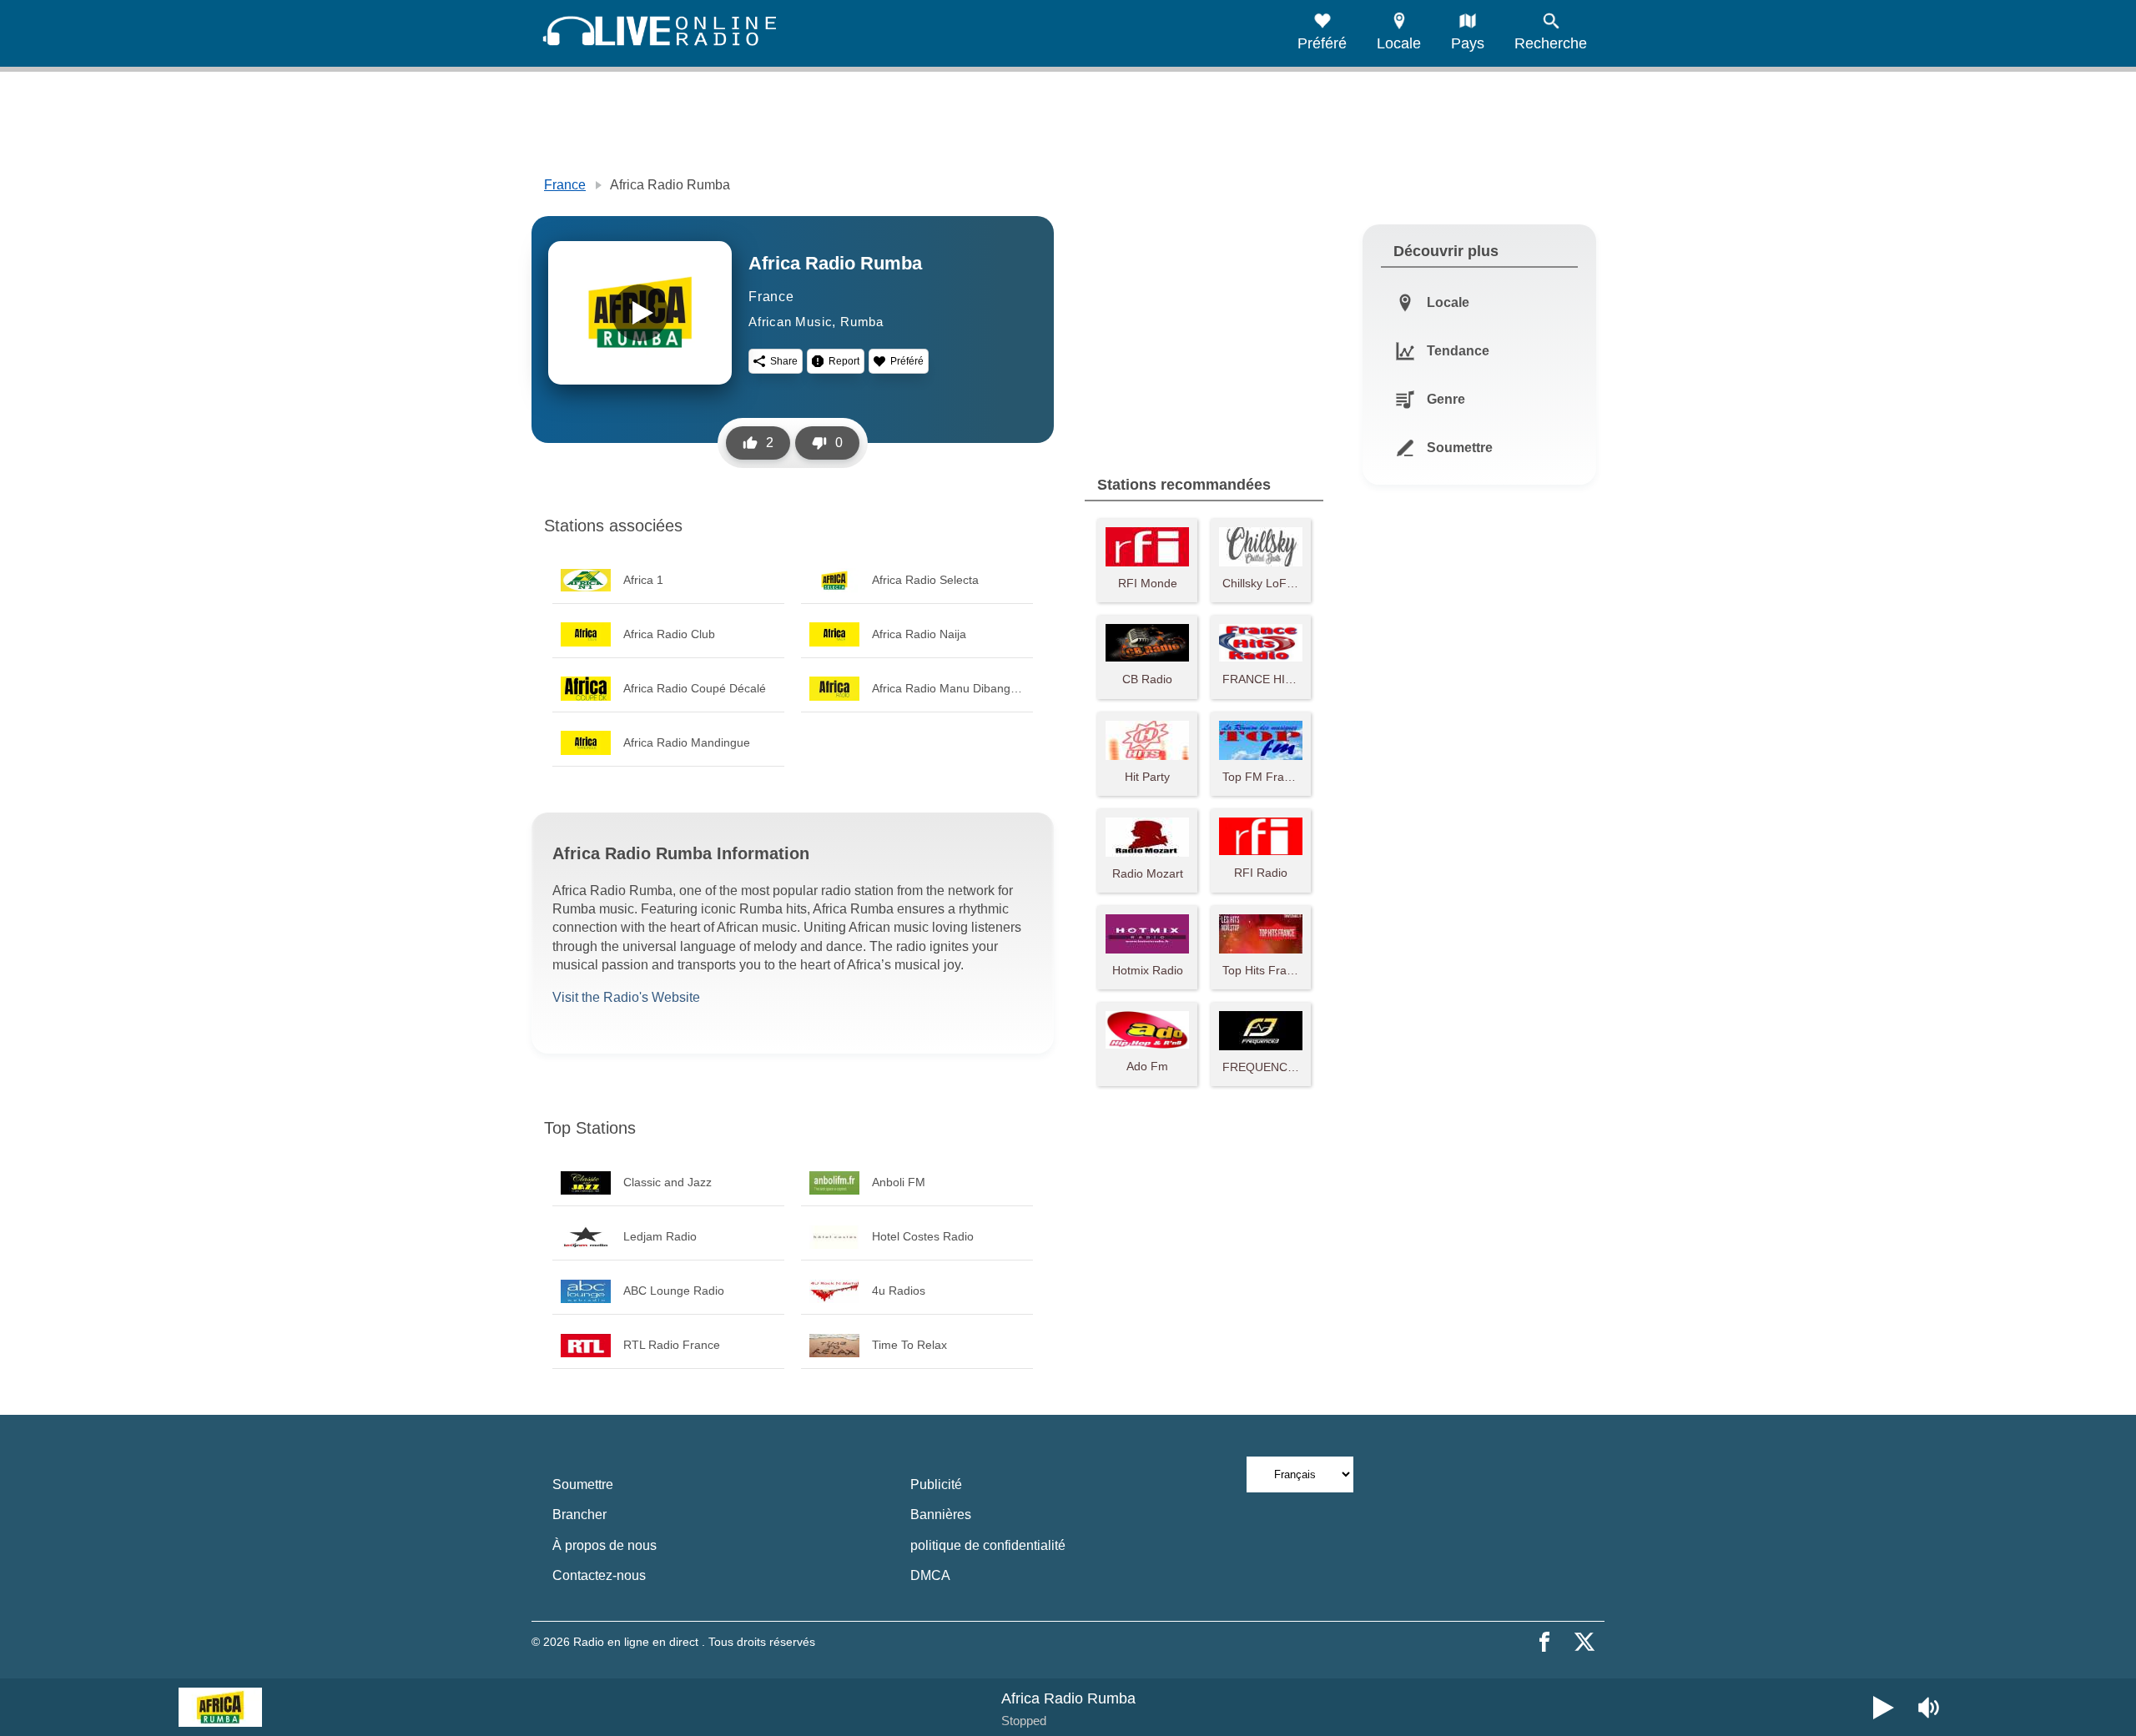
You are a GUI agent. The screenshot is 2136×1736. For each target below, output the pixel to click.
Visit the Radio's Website (626, 997)
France (565, 185)
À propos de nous (605, 1545)
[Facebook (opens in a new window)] (1544, 1642)
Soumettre (583, 1484)
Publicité (936, 1484)
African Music (790, 322)
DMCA (930, 1575)
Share (784, 361)
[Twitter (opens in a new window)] (1584, 1642)
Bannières (941, 1515)
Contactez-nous (599, 1575)
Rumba (862, 322)
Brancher (579, 1515)
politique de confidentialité (988, 1545)
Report (844, 361)
